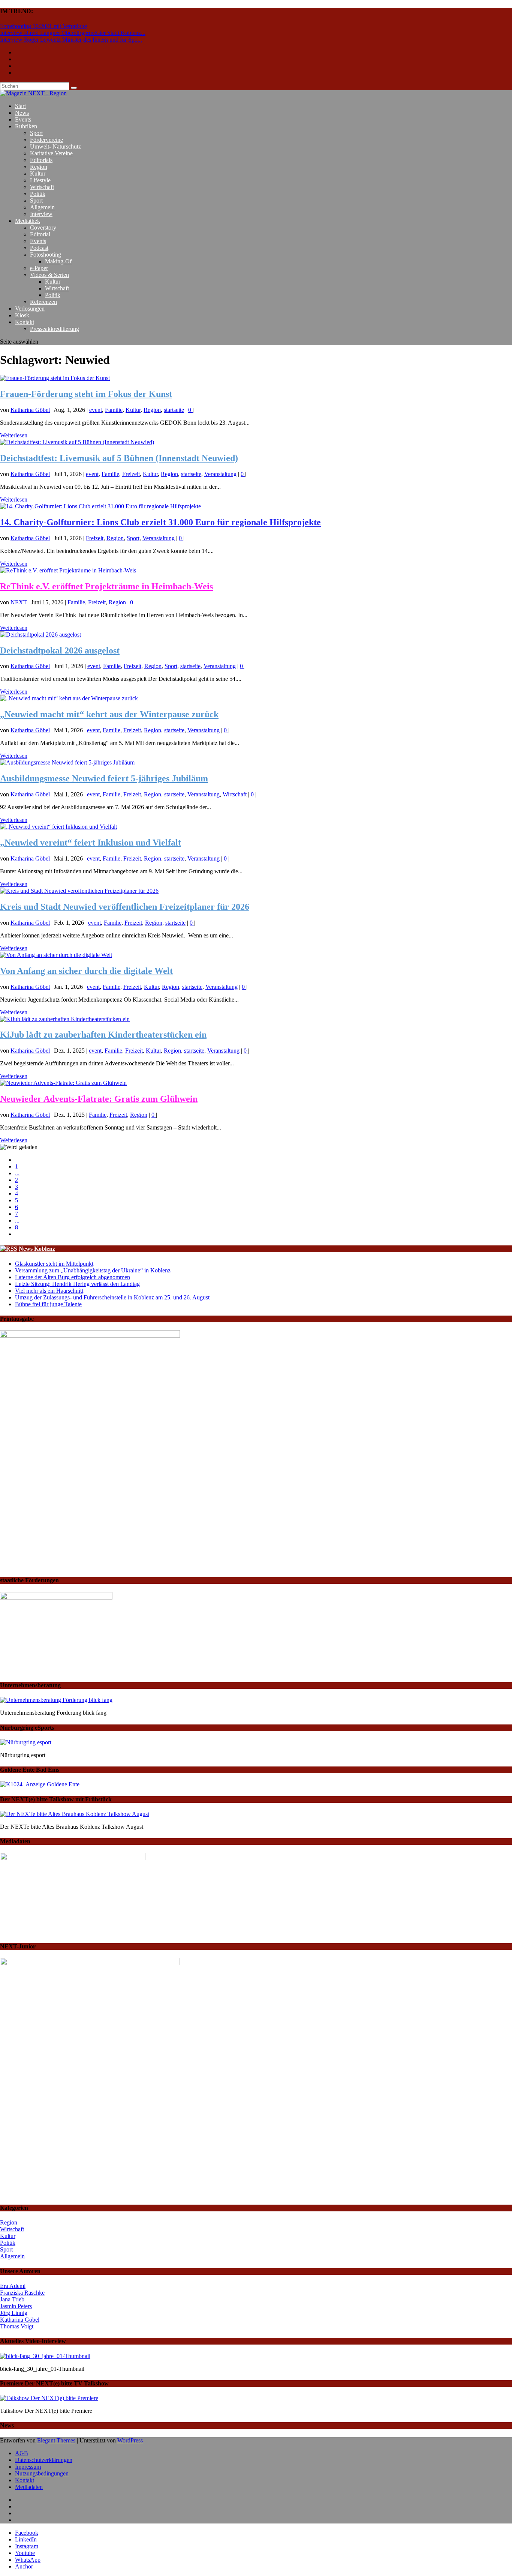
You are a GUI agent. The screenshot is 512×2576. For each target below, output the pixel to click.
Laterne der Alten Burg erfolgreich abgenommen (73, 1277)
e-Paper (39, 268)
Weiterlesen (14, 435)
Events (23, 119)
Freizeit (131, 474)
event (96, 410)
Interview (41, 214)
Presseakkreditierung (55, 329)
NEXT (19, 602)
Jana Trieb (12, 2299)
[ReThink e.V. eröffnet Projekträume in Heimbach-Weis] (68, 570)
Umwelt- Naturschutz (55, 146)
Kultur (38, 173)
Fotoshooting (46, 255)
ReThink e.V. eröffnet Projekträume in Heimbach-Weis (106, 586)
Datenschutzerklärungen (44, 2460)
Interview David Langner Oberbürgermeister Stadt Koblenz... (73, 33)
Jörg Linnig (14, 2313)
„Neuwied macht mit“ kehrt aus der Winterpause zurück (109, 714)
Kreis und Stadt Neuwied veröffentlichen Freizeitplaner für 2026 (125, 907)
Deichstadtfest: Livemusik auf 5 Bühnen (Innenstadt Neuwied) (119, 458)
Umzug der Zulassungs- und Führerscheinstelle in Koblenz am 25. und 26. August (112, 1297)
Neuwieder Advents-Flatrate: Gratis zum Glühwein (99, 1099)
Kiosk (22, 315)
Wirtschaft (42, 187)
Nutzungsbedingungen (42, 2473)
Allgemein (42, 207)
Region (39, 167)
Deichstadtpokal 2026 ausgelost (60, 650)
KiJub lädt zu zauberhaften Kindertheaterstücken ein (103, 1035)
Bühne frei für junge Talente (48, 1304)
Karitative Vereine (51, 153)
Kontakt (25, 322)
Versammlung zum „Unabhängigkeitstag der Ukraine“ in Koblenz (93, 1270)
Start (20, 106)
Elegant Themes (56, 2440)
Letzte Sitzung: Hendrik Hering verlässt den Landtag (77, 1284)
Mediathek (28, 221)
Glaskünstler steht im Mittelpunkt (54, 1264)
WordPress (130, 2440)
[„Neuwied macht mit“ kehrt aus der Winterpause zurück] (69, 698)
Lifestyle (40, 180)
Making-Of (58, 261)
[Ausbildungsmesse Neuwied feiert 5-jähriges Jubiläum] (67, 762)
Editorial (40, 234)
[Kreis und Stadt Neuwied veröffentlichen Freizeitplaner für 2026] (79, 891)
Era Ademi (13, 2286)
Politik (38, 194)
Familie (114, 410)
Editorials (41, 160)
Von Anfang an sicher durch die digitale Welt (86, 971)
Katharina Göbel (30, 410)
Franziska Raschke (22, 2293)
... (17, 1173)
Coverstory (43, 228)
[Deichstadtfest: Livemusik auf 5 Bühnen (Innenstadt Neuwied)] (77, 442)
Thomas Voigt (17, 2326)
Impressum (28, 2467)
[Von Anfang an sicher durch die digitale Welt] (56, 955)
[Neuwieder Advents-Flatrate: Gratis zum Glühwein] (63, 1083)
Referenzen (43, 302)
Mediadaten (29, 2487)
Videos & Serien (49, 275)
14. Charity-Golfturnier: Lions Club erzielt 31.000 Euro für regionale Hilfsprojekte (160, 522)
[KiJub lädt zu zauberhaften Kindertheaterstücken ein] (65, 1019)
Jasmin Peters (16, 2306)
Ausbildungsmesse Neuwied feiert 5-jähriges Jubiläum (104, 778)
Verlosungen (30, 309)
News (22, 113)
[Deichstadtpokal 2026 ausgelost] (40, 635)
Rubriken (26, 126)
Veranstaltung (220, 474)
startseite (174, 410)
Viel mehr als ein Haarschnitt (49, 1291)
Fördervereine (46, 140)
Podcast (39, 248)
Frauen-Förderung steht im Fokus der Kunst (86, 394)
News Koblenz (37, 1249)
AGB (22, 2453)
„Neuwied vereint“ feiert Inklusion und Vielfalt (91, 843)
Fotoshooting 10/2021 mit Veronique (43, 26)
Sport (36, 133)
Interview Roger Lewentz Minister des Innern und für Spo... (71, 40)
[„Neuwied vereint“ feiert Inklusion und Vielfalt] (58, 827)
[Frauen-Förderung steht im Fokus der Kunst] (55, 378)
